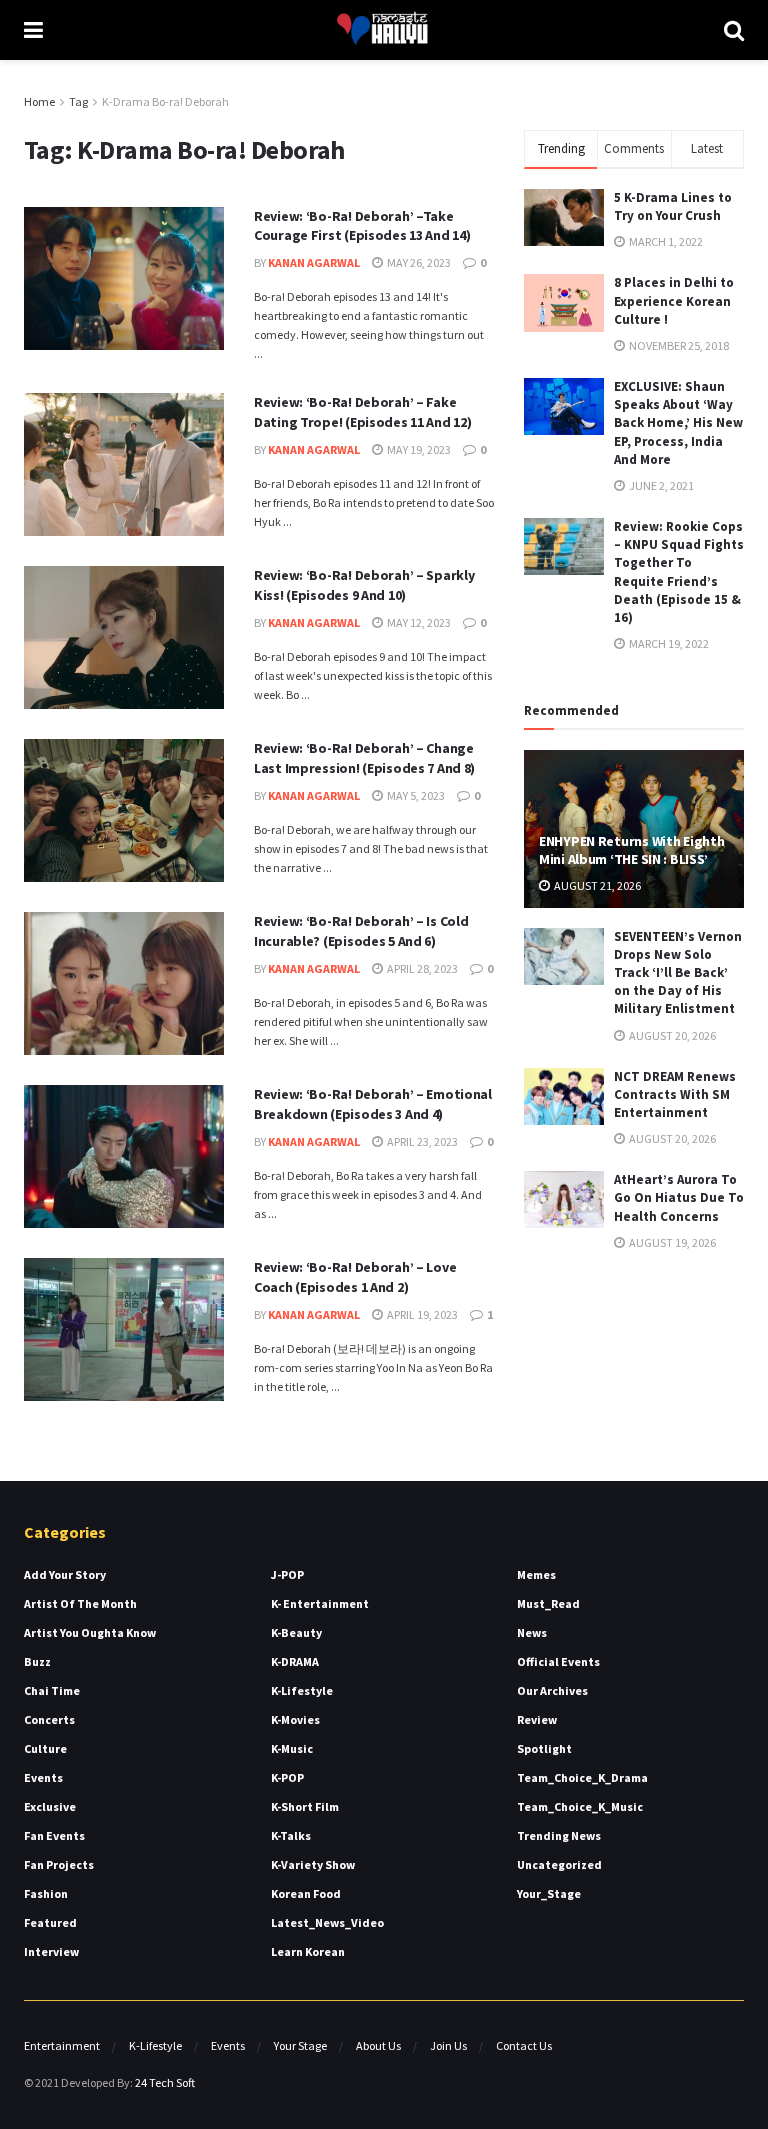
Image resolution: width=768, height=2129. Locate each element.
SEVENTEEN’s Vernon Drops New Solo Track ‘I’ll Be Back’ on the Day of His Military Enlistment (678, 973)
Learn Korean (308, 1951)
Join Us (448, 2045)
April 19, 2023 (421, 1314)
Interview (51, 1951)
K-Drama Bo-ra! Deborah (165, 101)
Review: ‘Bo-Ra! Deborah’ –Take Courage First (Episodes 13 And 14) (362, 226)
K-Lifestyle (302, 1690)
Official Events (558, 1661)
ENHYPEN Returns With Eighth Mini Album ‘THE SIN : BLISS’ (631, 850)
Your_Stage (549, 1893)
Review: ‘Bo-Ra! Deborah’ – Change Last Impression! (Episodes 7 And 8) (364, 758)
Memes (536, 1574)
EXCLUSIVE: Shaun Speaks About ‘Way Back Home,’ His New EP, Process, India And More (678, 423)
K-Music (292, 1748)
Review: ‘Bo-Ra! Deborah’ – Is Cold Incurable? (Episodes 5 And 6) (361, 931)
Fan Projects (59, 1864)
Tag (78, 101)
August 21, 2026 (596, 885)
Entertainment (62, 2045)
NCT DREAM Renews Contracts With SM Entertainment (675, 1094)
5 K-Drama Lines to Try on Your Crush (673, 206)
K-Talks (291, 1835)
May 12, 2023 (418, 622)
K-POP (287, 1777)
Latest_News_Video (327, 1922)
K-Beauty (296, 1632)
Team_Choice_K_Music (580, 1806)
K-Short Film (305, 1806)
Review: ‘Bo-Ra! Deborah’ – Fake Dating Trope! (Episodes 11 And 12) (362, 412)
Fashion (46, 1893)
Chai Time (52, 1690)
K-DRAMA (295, 1661)
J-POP (287, 1574)
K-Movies (295, 1719)
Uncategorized (559, 1864)
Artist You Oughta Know (90, 1632)
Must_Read (548, 1603)
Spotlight (544, 1748)
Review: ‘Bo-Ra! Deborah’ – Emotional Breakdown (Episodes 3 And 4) (373, 1104)
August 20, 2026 (671, 1035)
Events (43, 1777)
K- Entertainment (320, 1603)
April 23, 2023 (421, 1141)
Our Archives (552, 1690)
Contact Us (524, 2045)
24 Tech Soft (165, 2082)
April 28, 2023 (421, 968)
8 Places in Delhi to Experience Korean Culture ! (674, 300)
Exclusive (50, 1806)
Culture (45, 1748)
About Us (378, 2045)
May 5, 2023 (415, 795)
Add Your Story (65, 1574)
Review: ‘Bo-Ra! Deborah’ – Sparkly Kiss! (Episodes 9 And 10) (364, 585)
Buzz (37, 1661)
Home (39, 101)
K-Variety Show (313, 1864)
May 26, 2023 (418, 262)
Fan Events (54, 1835)
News (532, 1632)
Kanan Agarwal (314, 262)
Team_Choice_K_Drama (582, 1777)
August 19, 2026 (671, 1242)
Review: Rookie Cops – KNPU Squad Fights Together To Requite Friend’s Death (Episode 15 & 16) (679, 572)
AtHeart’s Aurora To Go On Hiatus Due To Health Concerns (679, 1197)
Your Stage (300, 2045)
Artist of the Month (80, 1603)
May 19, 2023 (418, 449)
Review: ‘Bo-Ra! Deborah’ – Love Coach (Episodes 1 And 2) (355, 1277)
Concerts (49, 1719)
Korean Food (306, 1893)
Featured (50, 1922)
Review (537, 1719)
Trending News (559, 1835)
